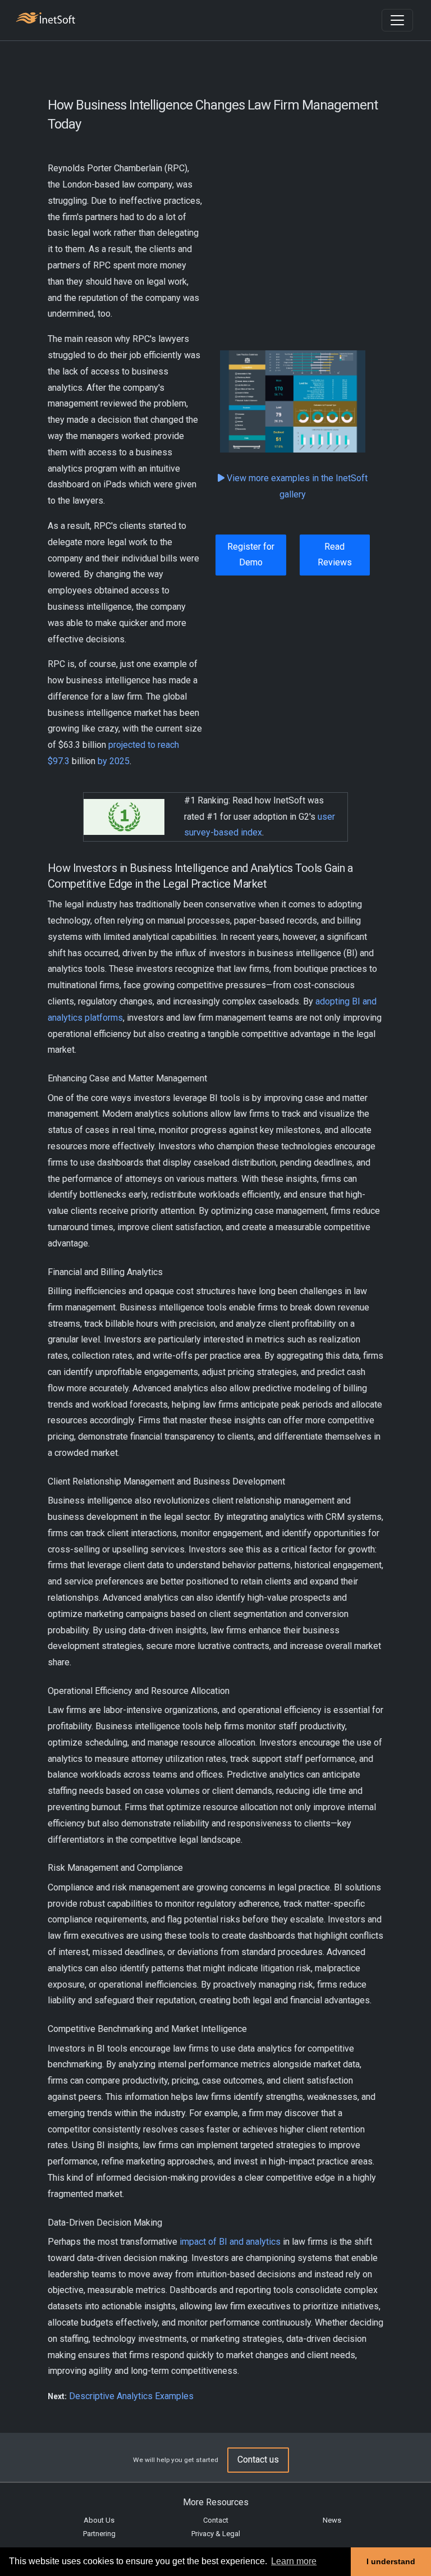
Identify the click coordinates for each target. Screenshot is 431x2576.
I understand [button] (391, 2561)
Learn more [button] (294, 2561)
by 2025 (113, 761)
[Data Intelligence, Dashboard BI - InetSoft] (45, 19)
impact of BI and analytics (230, 2242)
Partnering (99, 2534)
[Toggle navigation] (397, 20)
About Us (99, 2520)
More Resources (216, 2502)
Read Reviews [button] (335, 555)
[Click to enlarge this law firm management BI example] (293, 401)
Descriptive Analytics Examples (131, 2396)
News (332, 2520)
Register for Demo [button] (251, 555)
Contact (216, 2520)
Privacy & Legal (216, 2534)
